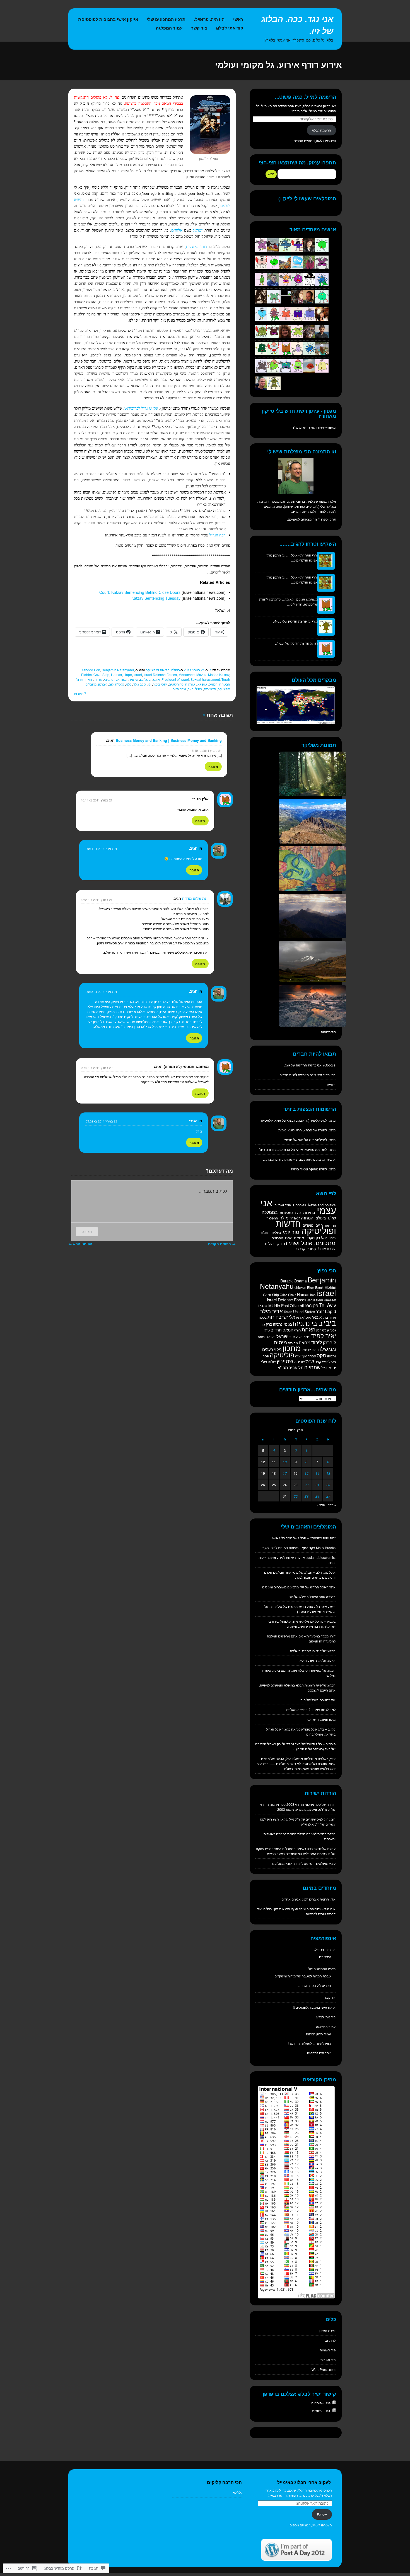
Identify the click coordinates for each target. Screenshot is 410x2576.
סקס (321, 1355)
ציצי (325, 1362)
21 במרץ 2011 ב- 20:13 (101, 991)
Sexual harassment (205, 679)
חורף (297, 1330)
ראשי (238, 19)
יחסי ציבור (160, 684)
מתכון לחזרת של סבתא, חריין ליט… (288, 602)
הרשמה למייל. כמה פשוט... (306, 97)
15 (307, 1473)
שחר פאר (179, 689)
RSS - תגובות (322, 2411)
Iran (313, 1295)
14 (317, 1473)
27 (328, 1496)
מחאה (305, 1342)
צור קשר (199, 28)
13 (328, 1473)
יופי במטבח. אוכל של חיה (318, 1700)
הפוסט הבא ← (80, 1244)
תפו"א (283, 1367)
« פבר (332, 1505)
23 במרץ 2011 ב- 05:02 (101, 1121)
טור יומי (291, 1232)
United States (304, 1312)
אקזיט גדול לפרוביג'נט (141, 408)
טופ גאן (202, 684)
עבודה (312, 1356)
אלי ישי (289, 1317)
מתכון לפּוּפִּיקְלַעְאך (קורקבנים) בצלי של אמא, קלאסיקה (298, 1120)
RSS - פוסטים (321, 2403)
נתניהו (332, 1356)
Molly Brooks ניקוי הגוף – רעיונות (312, 1548)
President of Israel (175, 679)
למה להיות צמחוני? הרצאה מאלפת (311, 1709)
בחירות (309, 1212)
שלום (272, 1362)
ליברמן (103, 684)
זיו (210, 670)
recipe (311, 1305)
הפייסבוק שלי (326, 1075)
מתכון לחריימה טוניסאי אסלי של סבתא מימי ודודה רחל (297, 1149)
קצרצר (300, 1249)
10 (285, 1462)
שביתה (299, 1362)
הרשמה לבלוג (321, 130)
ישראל (198, 230)
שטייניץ (285, 1361)
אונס (156, 679)
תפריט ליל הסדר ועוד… (314, 1985)
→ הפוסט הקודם (222, 1244)
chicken (300, 1287)
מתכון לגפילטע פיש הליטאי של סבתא (310, 1140)
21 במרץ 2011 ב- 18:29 (97, 900)
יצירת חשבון (327, 2330)
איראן (300, 1317)
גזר (263, 1324)
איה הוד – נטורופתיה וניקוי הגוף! (313, 1909)
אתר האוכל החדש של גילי (318, 1587)
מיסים (280, 1342)
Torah (226, 679)
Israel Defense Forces (160, 675)
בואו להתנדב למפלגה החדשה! (309, 2043)
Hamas (116, 675)
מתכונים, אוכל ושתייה (310, 1243)
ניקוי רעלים (273, 1244)
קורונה (312, 1249)
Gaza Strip (101, 675)
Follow (322, 2514)
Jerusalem (315, 1300)
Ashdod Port (91, 670)
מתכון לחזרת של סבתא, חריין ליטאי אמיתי (307, 1130)
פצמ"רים (210, 689)
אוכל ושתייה (283, 1205)
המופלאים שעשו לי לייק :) (307, 198)
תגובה (213, 767)
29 (307, 1496)
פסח (266, 1356)
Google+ (329, 1065)
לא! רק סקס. (316, 1238)
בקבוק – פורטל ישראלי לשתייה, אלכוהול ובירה (304, 1621)
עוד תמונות (328, 1032)
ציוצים (331, 1084)
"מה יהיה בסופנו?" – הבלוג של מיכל (311, 1538)
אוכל (308, 1317)
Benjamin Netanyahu (118, 670)
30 (296, 1496)
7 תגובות (80, 693)
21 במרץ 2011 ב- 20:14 (101, 849)
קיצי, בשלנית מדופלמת (320, 1759)
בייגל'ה (331, 1597)
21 (317, 1485)
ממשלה (327, 1349)
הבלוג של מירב (325, 1660)
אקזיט (115, 679)
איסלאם (146, 679)
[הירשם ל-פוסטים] (334, 2403)
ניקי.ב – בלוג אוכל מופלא (318, 1729)
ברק (269, 1324)
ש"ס (310, 1361)
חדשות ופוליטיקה (158, 670)
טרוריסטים (176, 684)
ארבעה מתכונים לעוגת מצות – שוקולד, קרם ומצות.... (299, 1159)
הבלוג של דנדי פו (324, 1651)
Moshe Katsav (219, 675)
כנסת (261, 1337)
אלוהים (177, 230)
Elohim (86, 675)
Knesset (330, 1300)
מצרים (312, 1350)
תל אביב (296, 1367)
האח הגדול (84, 679)
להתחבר (330, 2340)
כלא (129, 684)
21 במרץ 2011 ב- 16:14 (97, 800)
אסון (124, 679)
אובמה (317, 1317)
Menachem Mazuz (192, 675)
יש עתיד (296, 1336)
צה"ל (199, 689)
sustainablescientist (321, 1557)
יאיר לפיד (324, 1335)
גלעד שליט (329, 1330)
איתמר (134, 679)
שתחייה (312, 1367)
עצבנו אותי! (327, 1249)
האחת (308, 1329)
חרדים (276, 1330)
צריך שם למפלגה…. (317, 2053)
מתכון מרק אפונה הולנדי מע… (292, 557)
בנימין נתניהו (283, 1324)
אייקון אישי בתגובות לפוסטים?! (108, 19)
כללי (332, 1238)
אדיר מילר (272, 1311)
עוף (304, 1356)
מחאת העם (295, 1238)
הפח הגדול (218, 535)
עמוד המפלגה (169, 28)
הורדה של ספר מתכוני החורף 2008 (311, 1804)
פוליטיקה (224, 689)
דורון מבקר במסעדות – (320, 1636)
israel (138, 675)
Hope (128, 675)
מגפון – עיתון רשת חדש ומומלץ (314, 427)
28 (317, 1496)
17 (285, 1473)
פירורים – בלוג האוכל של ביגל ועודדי (311, 1744)
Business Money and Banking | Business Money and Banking (169, 740)
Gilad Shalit (288, 1295)
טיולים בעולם (271, 1232)
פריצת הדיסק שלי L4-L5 (290, 621)
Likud (261, 1305)
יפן (149, 684)
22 (307, 1485)
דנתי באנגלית (196, 247)
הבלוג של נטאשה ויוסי (320, 1670)
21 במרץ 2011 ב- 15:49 (206, 750)
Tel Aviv (328, 1305)
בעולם (176, 670)
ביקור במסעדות (290, 1212)
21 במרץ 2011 (194, 670)
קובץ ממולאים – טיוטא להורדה (314, 1863)
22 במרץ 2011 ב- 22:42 (97, 1068)
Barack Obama (294, 1281)
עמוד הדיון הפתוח (318, 2034)
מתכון (292, 1348)
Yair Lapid (326, 1311)
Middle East (279, 1306)
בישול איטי (328, 1606)
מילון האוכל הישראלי (321, 1719)
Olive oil (297, 1306)
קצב (191, 689)
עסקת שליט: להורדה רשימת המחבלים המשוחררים (300, 1849)
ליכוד (317, 1342)
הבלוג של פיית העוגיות (320, 1685)
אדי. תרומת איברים (322, 1899)
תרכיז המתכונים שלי (166, 19)
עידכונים (325, 1957)
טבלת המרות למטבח (321, 1834)
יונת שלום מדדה (195, 898)
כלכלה (120, 684)
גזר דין (98, 679)
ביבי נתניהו (308, 1323)
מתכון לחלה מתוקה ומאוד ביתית (313, 1169)
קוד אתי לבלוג (230, 28)
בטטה (263, 1317)
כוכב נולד (139, 684)
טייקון (266, 1330)
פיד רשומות (328, 2350)
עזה (298, 1356)
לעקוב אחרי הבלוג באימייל (304, 2482)
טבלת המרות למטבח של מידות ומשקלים (303, 1976)
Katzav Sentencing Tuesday (156, 598)
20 (328, 1485)
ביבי (107, 679)
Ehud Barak (315, 1287)
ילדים (307, 1337)
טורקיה (190, 684)
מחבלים (91, 684)
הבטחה (225, 684)
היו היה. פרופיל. (209, 19)
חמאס (213, 684)
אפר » (321, 1505)
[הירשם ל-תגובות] (334, 2411)
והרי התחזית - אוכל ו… (302, 555)
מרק (305, 1350)
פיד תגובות (328, 2360)
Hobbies (300, 1205)
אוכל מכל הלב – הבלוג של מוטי (314, 1572)
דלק (319, 1330)
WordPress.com (324, 2369)
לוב (111, 684)
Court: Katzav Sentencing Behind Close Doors (140, 592)
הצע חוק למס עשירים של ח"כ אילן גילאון (308, 1819)
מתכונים (277, 1238)
